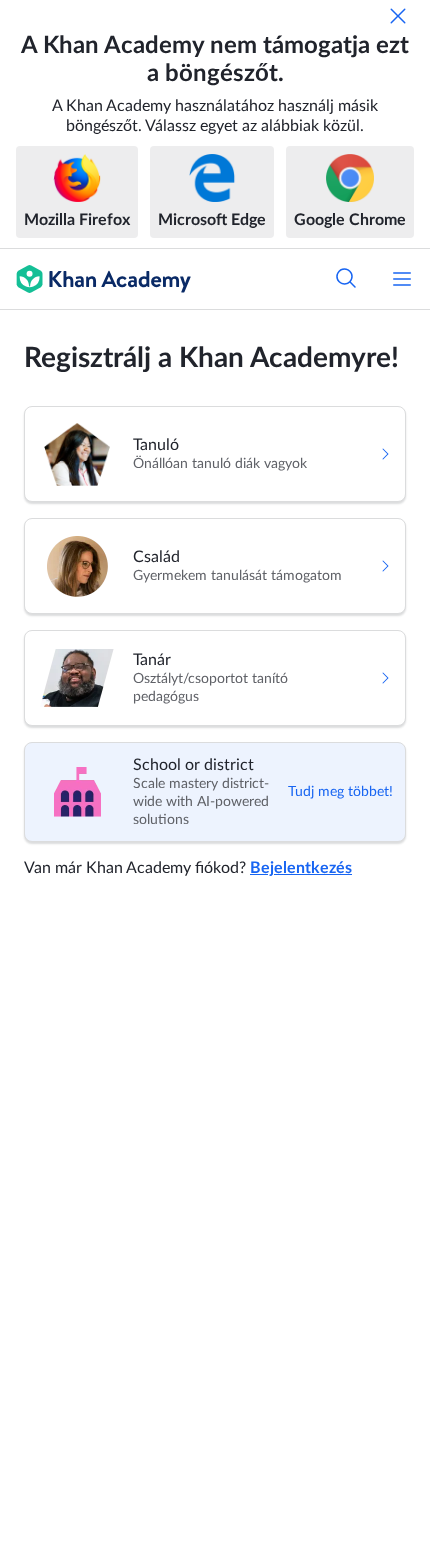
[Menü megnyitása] (402, 279)
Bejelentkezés (301, 868)
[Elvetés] (398, 16)
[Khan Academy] (95, 279)
